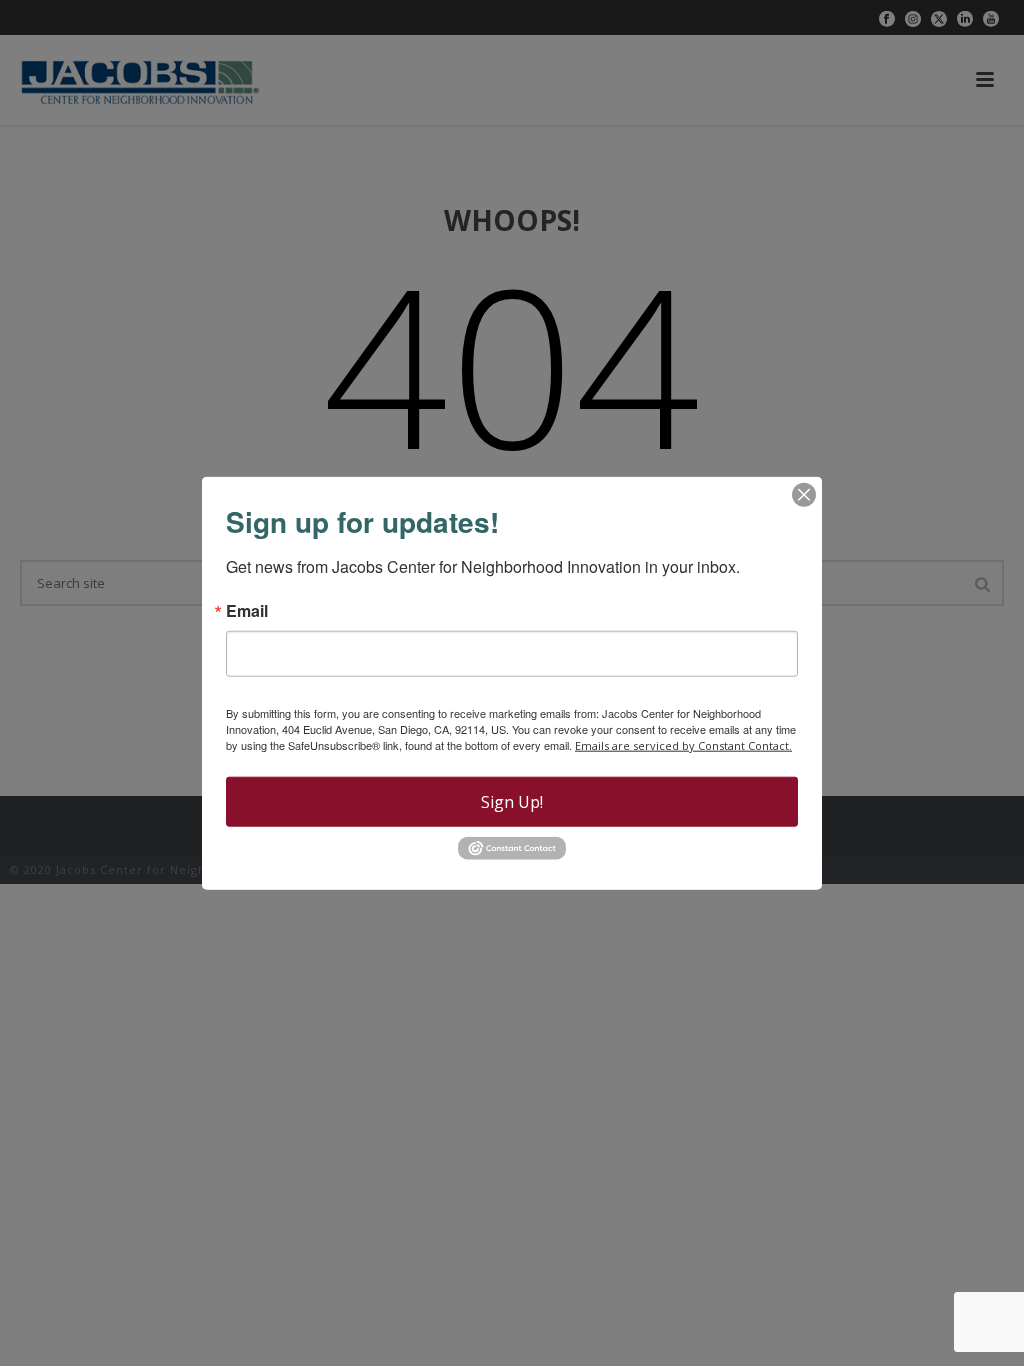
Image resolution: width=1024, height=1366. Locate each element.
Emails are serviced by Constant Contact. (683, 745)
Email (247, 611)
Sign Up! (512, 802)
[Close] (804, 495)
